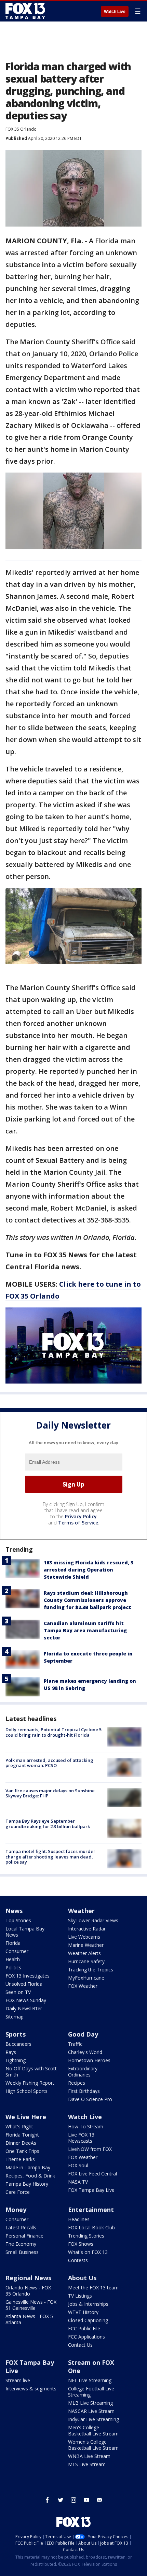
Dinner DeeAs (21, 2143)
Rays (11, 2052)
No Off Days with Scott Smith (31, 2072)
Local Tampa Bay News (25, 1932)
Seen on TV (18, 1992)
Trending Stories (86, 2236)
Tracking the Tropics (91, 1970)
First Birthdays (84, 2091)
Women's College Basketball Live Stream (93, 2445)
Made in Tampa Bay (28, 2167)
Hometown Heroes (89, 2060)
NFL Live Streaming (90, 2380)
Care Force (18, 2192)
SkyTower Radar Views (93, 1920)
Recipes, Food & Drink (30, 2176)
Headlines (79, 2219)
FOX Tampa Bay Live (91, 2190)
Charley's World (85, 2052)
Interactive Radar (87, 1929)
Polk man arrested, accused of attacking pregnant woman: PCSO (49, 1763)
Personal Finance (24, 2236)
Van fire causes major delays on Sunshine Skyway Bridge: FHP (50, 1793)
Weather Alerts (84, 1953)
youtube (86, 2500)
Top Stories (18, 1920)
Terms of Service (78, 1523)
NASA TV (78, 2182)
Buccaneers (18, 2044)
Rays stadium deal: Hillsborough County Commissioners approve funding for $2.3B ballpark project (88, 1600)
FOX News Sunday (26, 2000)
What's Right (19, 2126)
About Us (82, 2278)
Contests (78, 2260)
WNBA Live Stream (89, 2456)
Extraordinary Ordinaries (83, 2072)
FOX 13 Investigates (28, 1976)
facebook (48, 2500)
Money (16, 2210)
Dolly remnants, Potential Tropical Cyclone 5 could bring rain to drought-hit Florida (54, 1732)
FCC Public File (84, 2328)
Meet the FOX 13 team (93, 2288)
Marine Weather (86, 1945)
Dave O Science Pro (90, 2099)
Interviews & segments (31, 2389)
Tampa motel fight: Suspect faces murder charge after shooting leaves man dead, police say (50, 1857)
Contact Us (80, 2345)
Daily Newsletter (24, 2008)
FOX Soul (78, 2165)
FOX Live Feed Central (92, 2174)
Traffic (75, 2044)
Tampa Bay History (27, 2184)
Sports (16, 2034)
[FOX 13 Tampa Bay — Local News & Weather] (25, 11)
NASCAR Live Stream (91, 2411)
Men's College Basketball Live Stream (93, 2430)
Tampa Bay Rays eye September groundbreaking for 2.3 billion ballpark (48, 1824)
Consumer (17, 1951)
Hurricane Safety (86, 1961)
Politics (13, 1967)
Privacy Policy (81, 1516)
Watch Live (115, 12)
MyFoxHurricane (86, 1978)
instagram (73, 2500)
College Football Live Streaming (91, 2392)
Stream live (18, 2380)
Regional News (28, 2278)
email (99, 2500)
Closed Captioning (88, 2320)
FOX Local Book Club (91, 2227)
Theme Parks (20, 2159)
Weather (81, 1911)
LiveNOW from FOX (90, 2149)
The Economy (21, 2244)
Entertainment (91, 2210)
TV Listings (80, 2296)
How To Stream (86, 2126)
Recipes (77, 2083)
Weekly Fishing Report (30, 2083)
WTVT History (83, 2312)
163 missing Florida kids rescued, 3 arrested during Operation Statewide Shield (89, 1570)
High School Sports (26, 2091)
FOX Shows (81, 2244)
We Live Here (26, 2117)
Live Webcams (84, 1937)
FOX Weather (83, 1986)
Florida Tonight (22, 2135)
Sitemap (15, 2017)
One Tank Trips (22, 2151)
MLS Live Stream (87, 2464)
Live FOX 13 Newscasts (81, 2138)
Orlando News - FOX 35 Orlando (28, 2291)
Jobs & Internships (88, 2304)
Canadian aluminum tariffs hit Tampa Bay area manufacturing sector (85, 1630)
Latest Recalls (21, 2227)
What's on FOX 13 (88, 2252)
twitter (61, 2500)
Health (13, 1959)
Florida (13, 1943)
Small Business (22, 2252)
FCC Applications (86, 2337)
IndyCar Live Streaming (93, 2419)
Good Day (83, 2034)
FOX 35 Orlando (21, 129)
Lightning (16, 2060)
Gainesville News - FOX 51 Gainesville (31, 2305)
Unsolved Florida (24, 1984)
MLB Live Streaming (90, 2403)
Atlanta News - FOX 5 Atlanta (29, 2319)
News (14, 1911)
